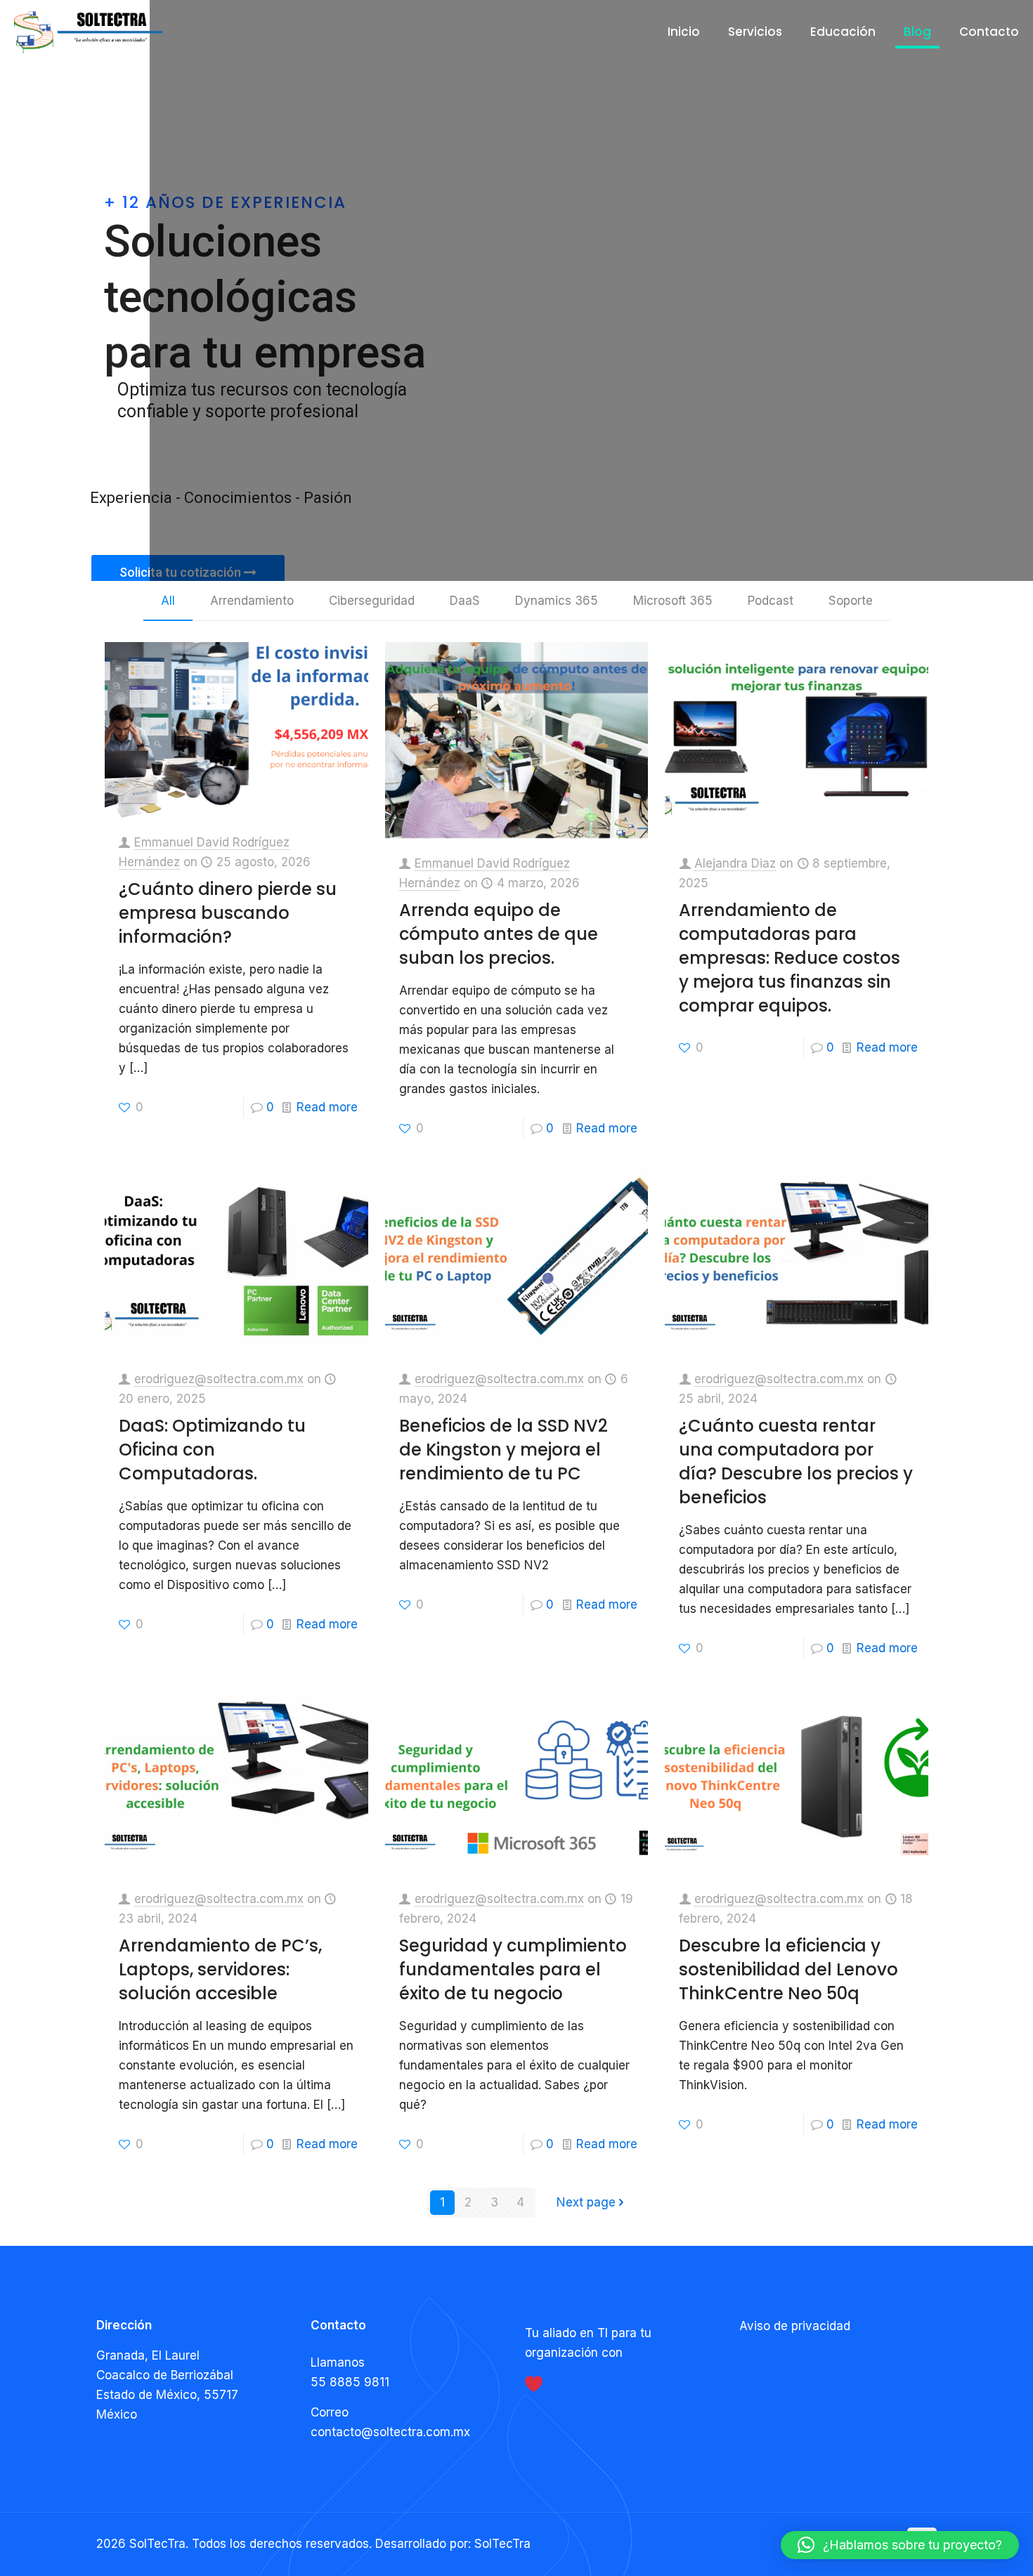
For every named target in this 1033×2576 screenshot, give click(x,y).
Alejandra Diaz (735, 863)
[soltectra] (88, 32)
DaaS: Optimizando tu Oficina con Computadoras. (212, 1450)
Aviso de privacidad (795, 2326)
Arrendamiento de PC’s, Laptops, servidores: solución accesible (220, 1969)
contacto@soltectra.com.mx (390, 2432)
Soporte (851, 601)
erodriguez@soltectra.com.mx (219, 1379)
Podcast (771, 601)
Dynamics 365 (557, 601)
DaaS (465, 601)
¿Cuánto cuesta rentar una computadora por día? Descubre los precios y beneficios (796, 1462)
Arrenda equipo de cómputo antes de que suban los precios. (499, 934)
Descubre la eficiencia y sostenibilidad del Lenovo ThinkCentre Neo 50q (788, 1969)
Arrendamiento (252, 601)
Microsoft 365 (673, 601)
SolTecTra (502, 2544)
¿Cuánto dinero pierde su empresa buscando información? (228, 913)
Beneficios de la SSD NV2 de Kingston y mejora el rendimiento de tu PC (503, 1450)
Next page (586, 2202)
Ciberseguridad (372, 601)
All (168, 601)
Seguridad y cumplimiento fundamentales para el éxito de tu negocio (513, 1969)
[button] (900, 2545)
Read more (327, 1107)
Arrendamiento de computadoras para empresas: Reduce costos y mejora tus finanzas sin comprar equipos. (790, 958)
